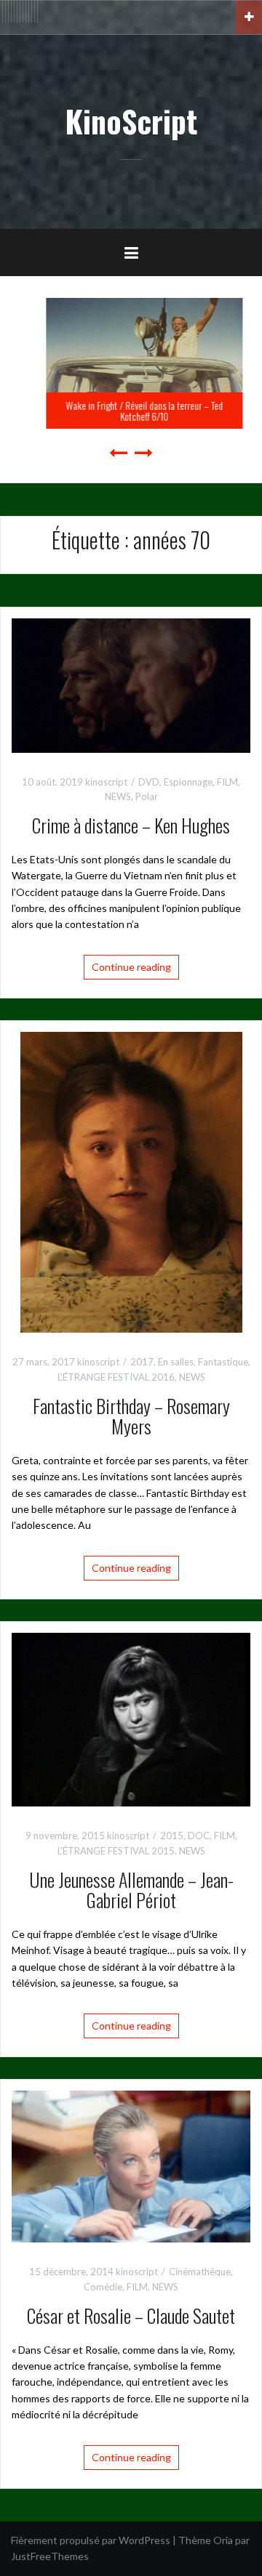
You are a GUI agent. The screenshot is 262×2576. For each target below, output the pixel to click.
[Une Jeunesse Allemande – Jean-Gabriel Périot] (131, 1718)
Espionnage (188, 782)
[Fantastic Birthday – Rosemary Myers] (131, 1181)
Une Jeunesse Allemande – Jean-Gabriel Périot (131, 1890)
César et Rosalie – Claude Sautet (131, 2315)
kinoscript (106, 782)
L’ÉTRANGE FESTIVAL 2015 (116, 1851)
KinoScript (131, 121)
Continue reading (131, 967)
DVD (149, 782)
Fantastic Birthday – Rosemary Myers (131, 1416)
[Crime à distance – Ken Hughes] (131, 684)
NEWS (118, 796)
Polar (147, 796)
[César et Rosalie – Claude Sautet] (131, 2165)
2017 (142, 1362)
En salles (176, 1362)
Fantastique (223, 1362)
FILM (227, 782)
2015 (172, 1836)
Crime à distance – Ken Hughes (131, 825)
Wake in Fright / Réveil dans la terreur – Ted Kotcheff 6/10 (131, 411)
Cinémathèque (200, 2272)
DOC (199, 1836)
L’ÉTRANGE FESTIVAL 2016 (116, 1377)
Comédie (103, 2287)
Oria (223, 2540)
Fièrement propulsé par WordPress (91, 2540)
